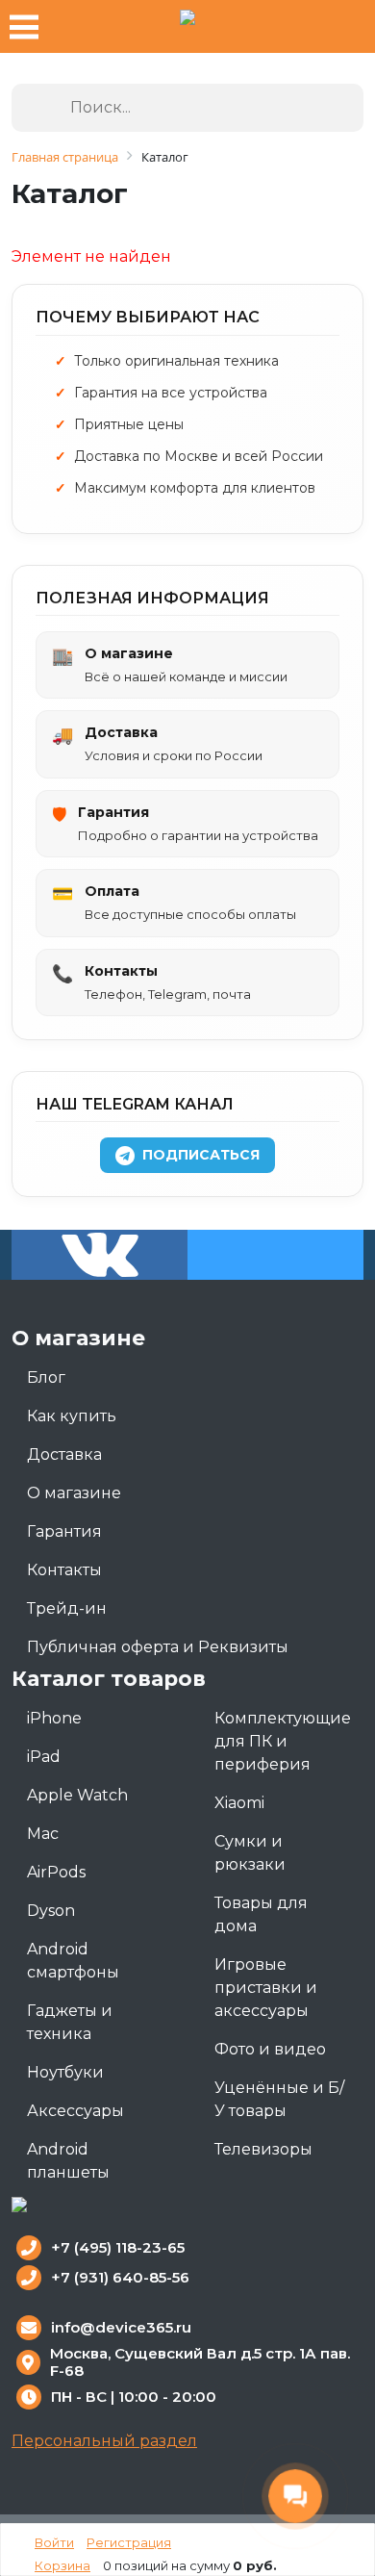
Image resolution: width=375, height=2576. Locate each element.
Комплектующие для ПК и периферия (283, 1741)
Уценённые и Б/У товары (279, 2099)
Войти (54, 2542)
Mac (43, 1834)
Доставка (64, 1454)
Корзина (62, 2565)
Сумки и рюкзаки (250, 1853)
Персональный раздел (104, 2441)
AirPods (56, 1872)
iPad (44, 1757)
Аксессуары (75, 2111)
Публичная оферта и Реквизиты (158, 1647)
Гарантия (64, 1531)
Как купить (72, 1416)
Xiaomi (239, 1803)
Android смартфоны (73, 1961)
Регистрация (129, 2542)
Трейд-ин (67, 1608)
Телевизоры (263, 2149)
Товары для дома (261, 1914)
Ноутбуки (65, 2072)
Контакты (64, 1570)
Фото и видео (270, 2049)
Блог (46, 1377)
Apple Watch (77, 1795)
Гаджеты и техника (70, 2022)
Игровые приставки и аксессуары (266, 1988)
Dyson (51, 1911)
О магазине (74, 1493)
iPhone (54, 1718)
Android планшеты (68, 2161)
